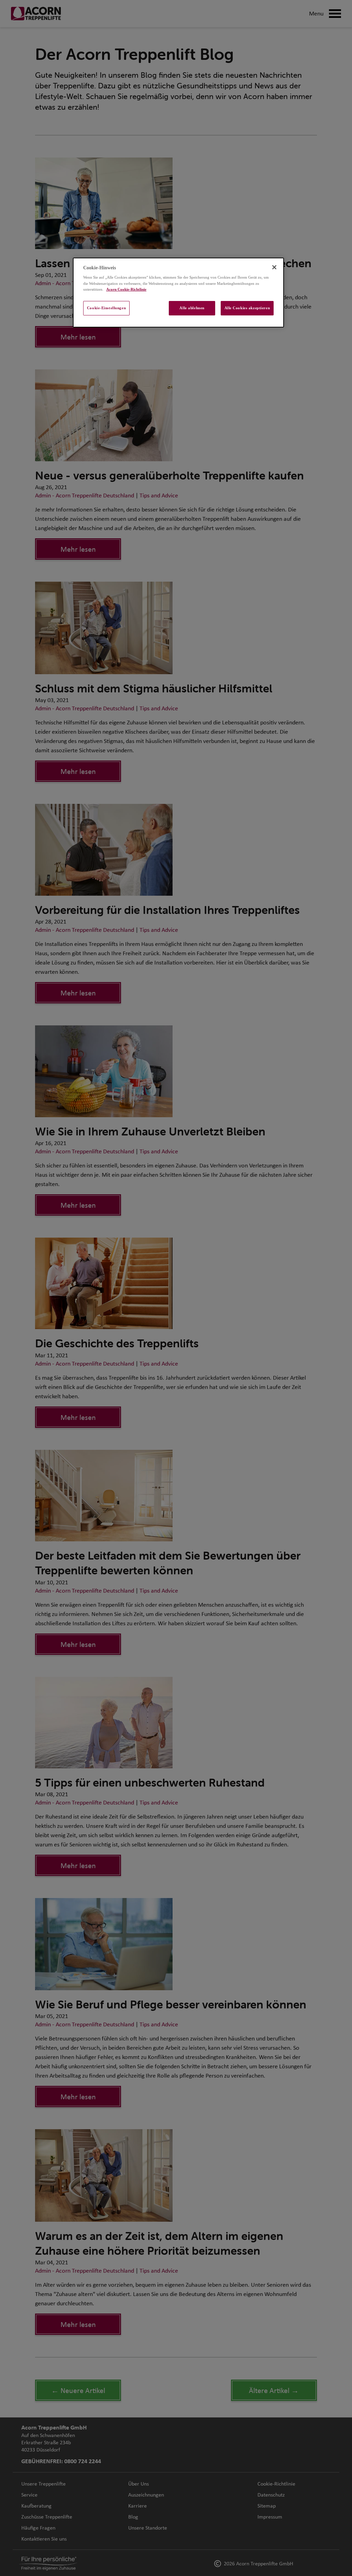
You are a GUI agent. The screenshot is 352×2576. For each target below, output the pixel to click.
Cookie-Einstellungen (106, 308)
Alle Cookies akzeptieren (247, 308)
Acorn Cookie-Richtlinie (126, 289)
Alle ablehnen (192, 308)
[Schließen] (274, 267)
